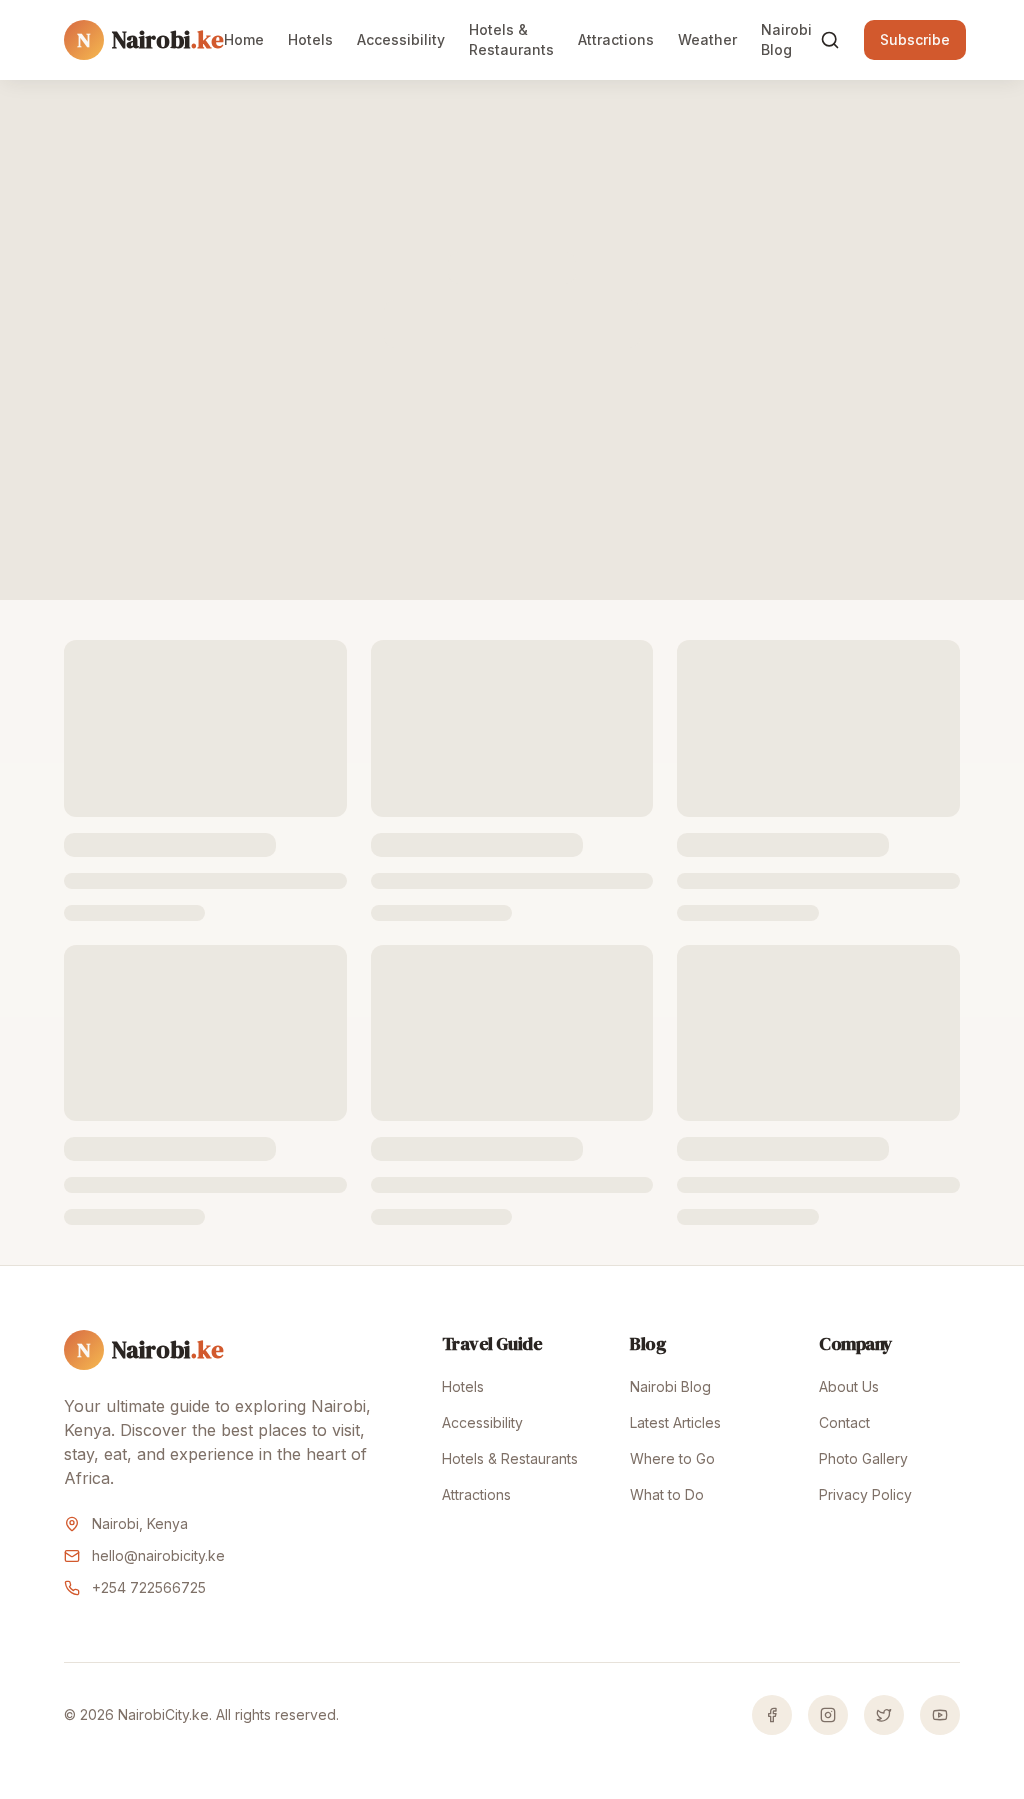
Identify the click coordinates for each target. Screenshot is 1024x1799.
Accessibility (401, 39)
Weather (707, 39)
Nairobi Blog (786, 39)
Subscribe (915, 39)
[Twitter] (884, 1715)
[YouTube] (940, 1715)
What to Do (667, 1494)
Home (244, 39)
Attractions (616, 39)
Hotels (310, 39)
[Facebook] (772, 1715)
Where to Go (672, 1458)
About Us (849, 1386)
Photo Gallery (863, 1458)
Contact (844, 1422)
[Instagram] (828, 1715)
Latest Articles (675, 1422)
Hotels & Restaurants (511, 39)
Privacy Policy (865, 1494)
